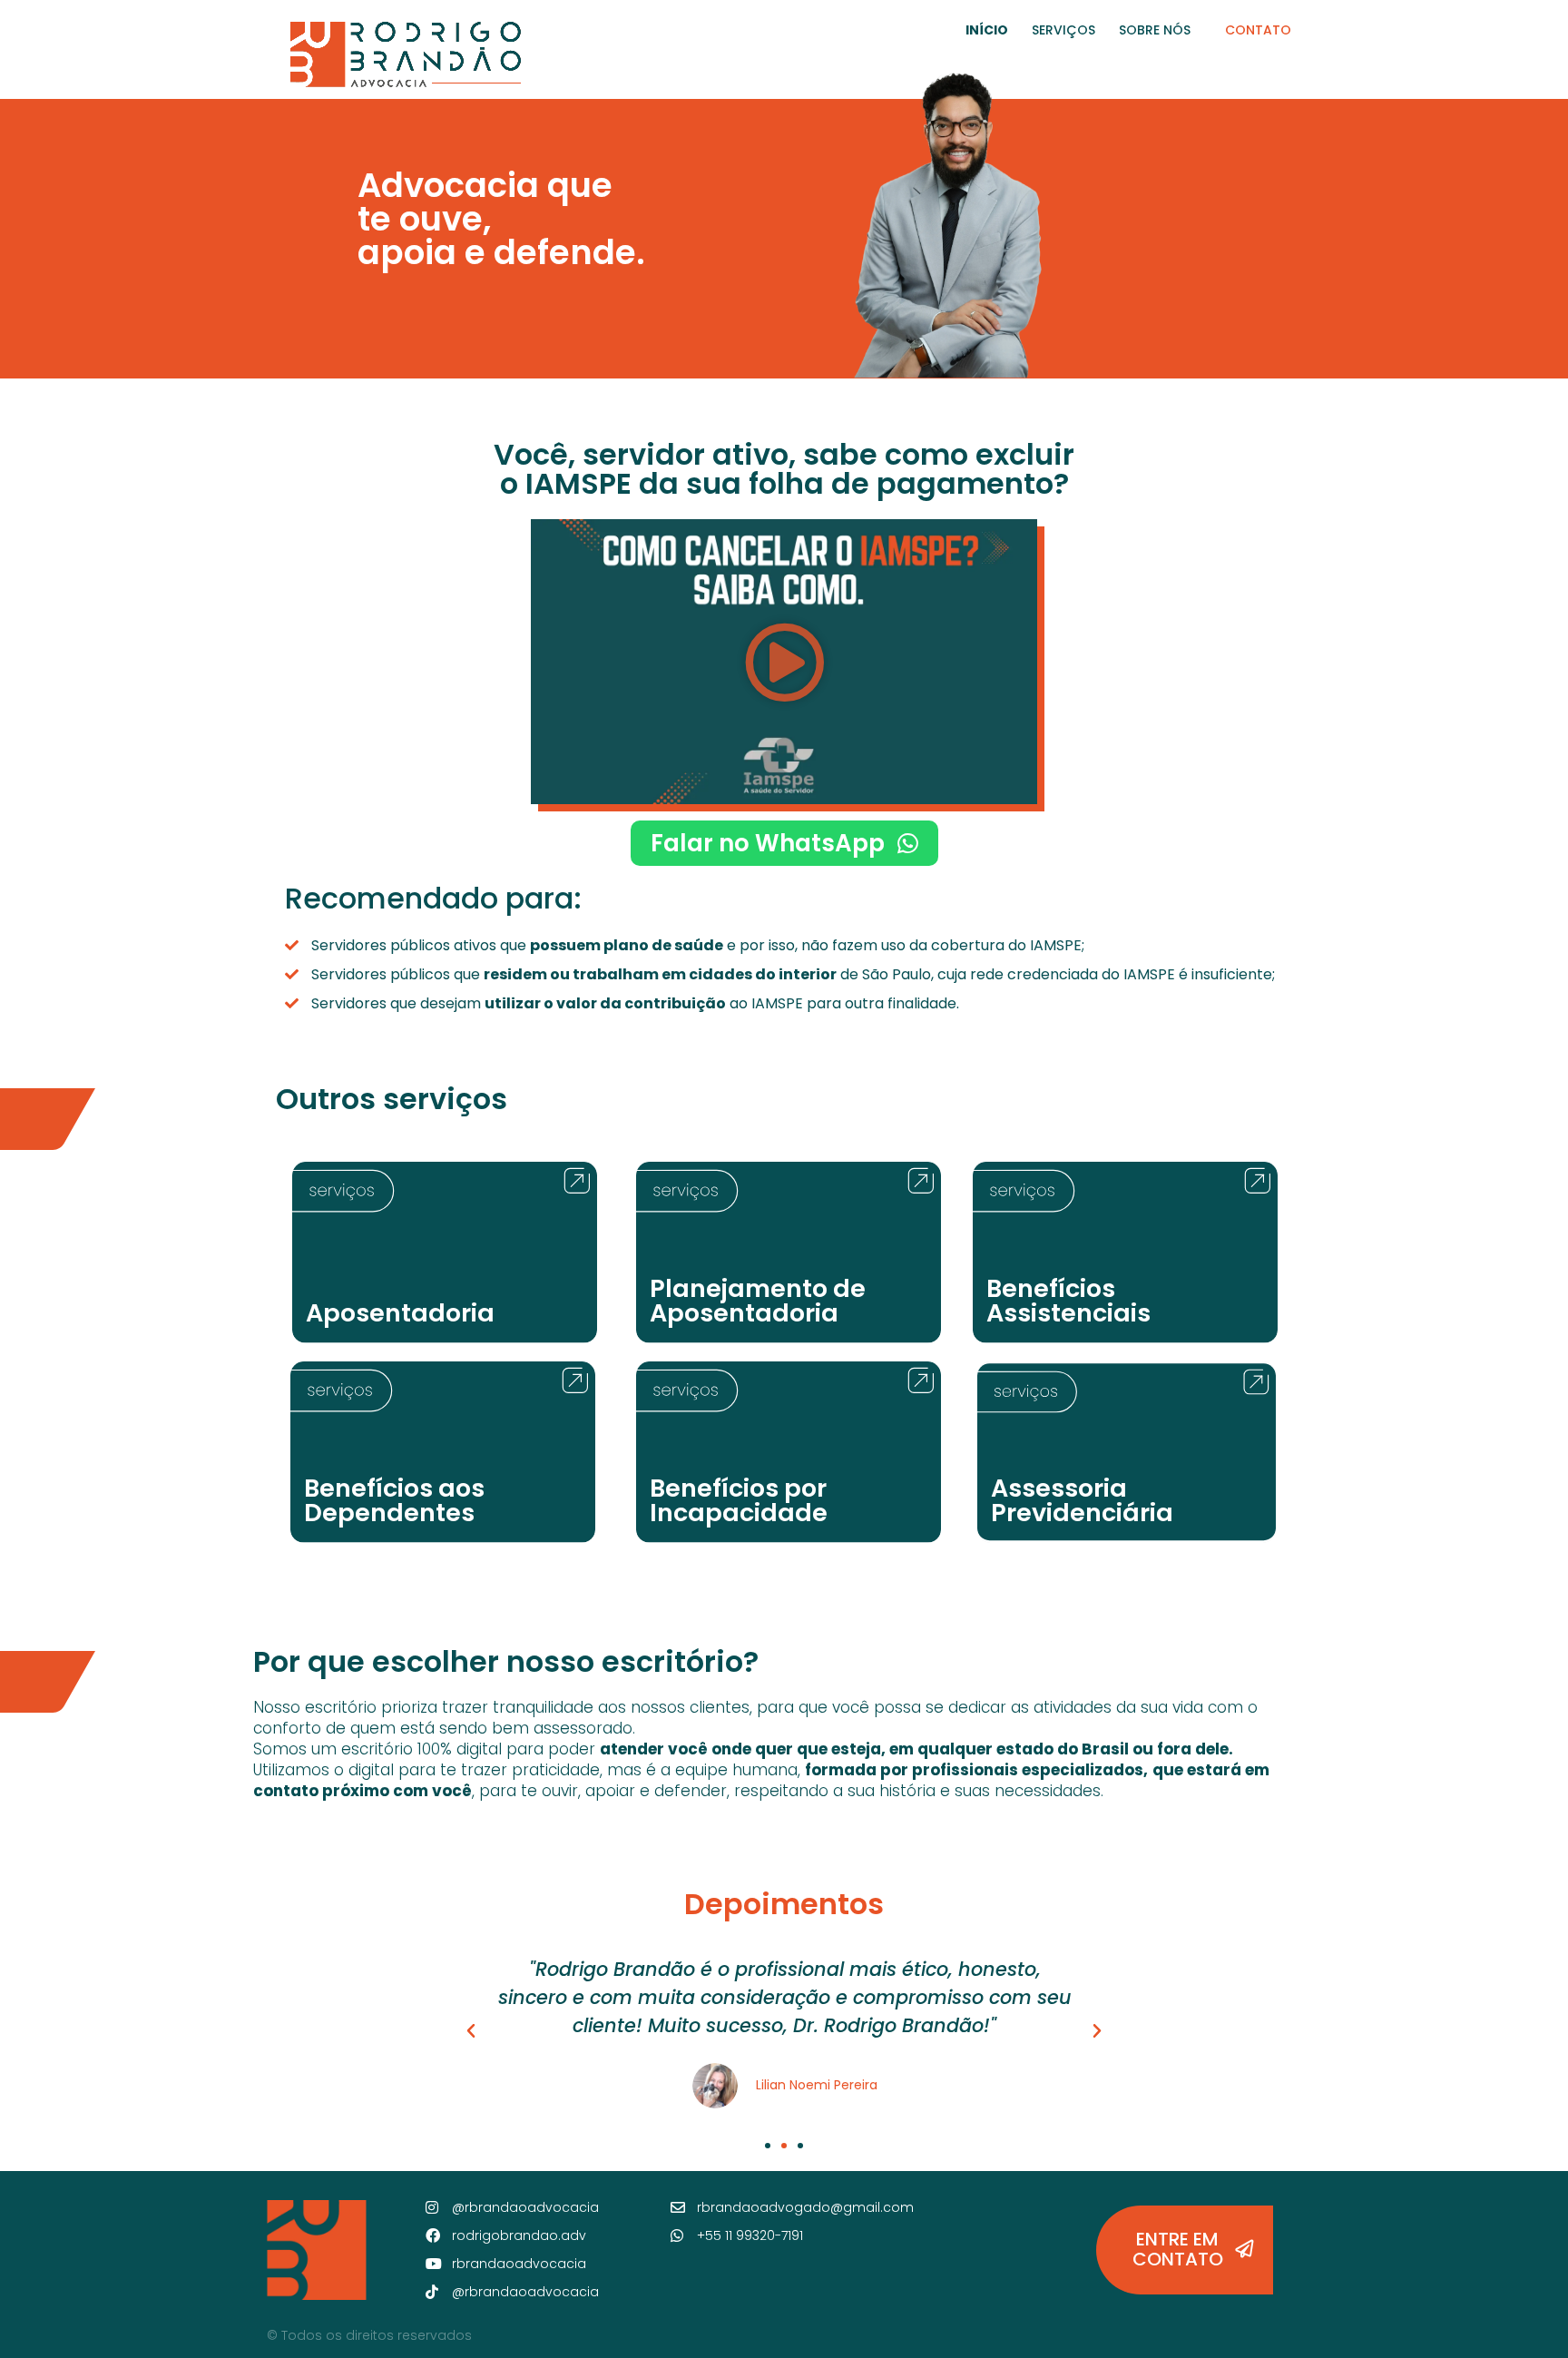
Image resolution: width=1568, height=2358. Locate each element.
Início (987, 30)
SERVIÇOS (1063, 30)
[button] (784, 661)
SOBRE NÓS (1155, 30)
